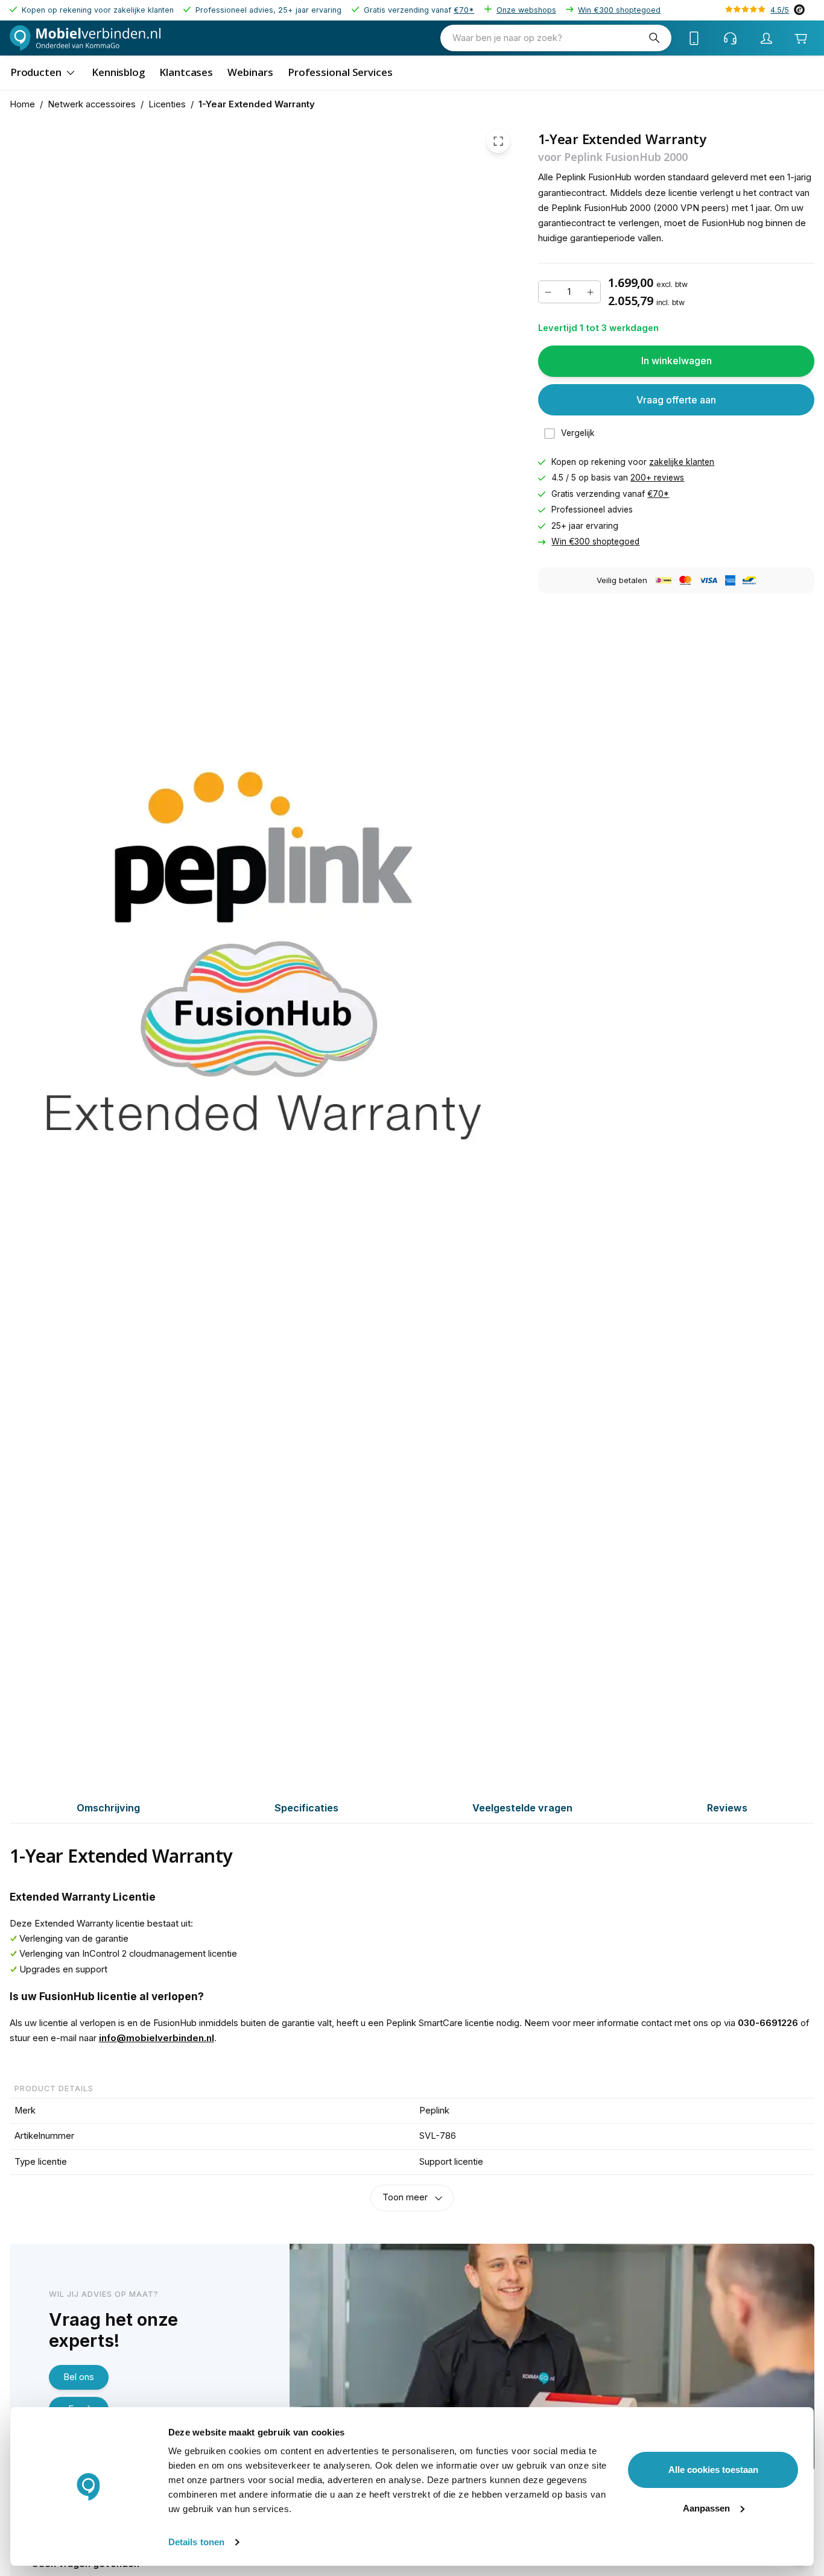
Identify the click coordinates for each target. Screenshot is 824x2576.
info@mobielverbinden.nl (157, 2038)
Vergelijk (578, 434)
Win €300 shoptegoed (619, 10)
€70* (464, 10)
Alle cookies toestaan (713, 2470)
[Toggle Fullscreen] (498, 141)
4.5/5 (780, 10)
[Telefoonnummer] (694, 38)
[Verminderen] (548, 292)
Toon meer (405, 2197)
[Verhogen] (591, 292)
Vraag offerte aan (676, 400)
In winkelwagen (677, 361)
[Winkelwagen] (801, 38)
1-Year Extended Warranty (257, 104)
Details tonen (196, 2542)
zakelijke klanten (682, 462)
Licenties (167, 104)
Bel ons (79, 2377)
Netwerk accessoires (92, 104)
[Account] (767, 38)
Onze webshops (526, 10)
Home (22, 104)
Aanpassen (706, 2508)
